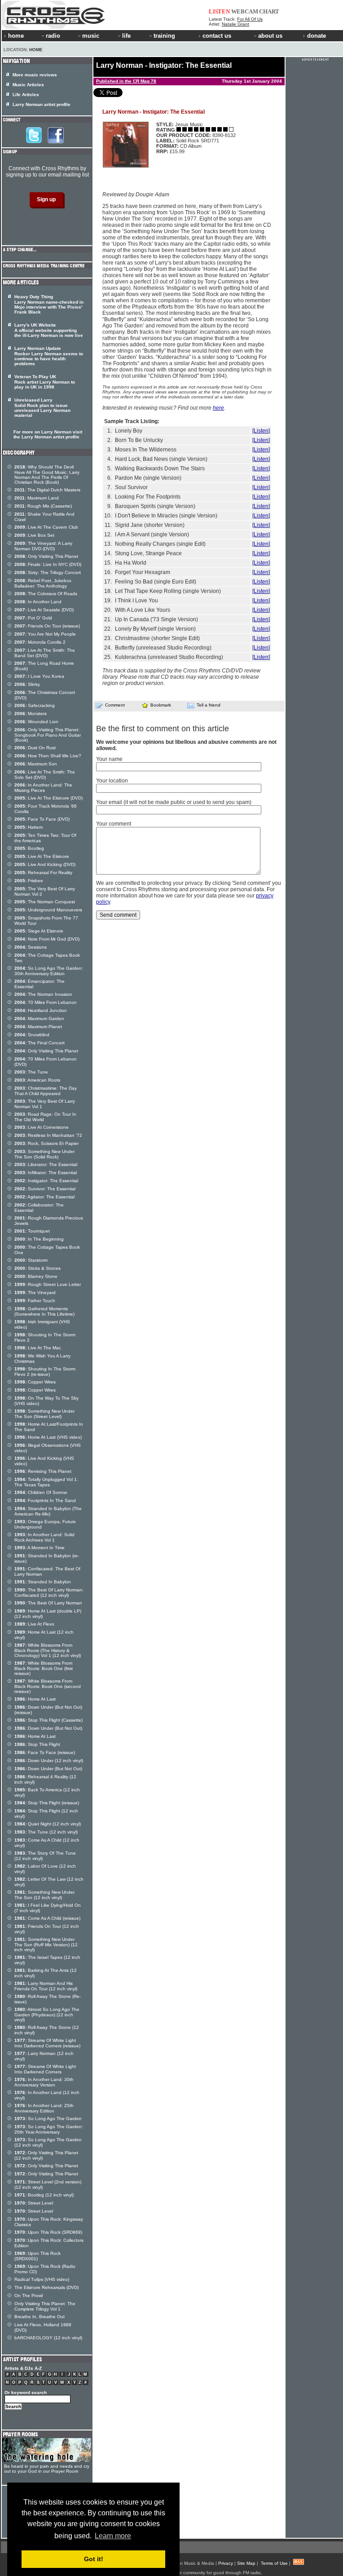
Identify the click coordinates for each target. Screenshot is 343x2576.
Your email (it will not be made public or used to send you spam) (174, 802)
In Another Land (38, 602)
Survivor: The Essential (45, 1189)
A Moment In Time (40, 1548)
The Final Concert (40, 1043)
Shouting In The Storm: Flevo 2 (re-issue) (45, 1372)
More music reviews (35, 75)
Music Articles (28, 85)
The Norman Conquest (45, 902)
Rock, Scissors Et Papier (46, 1143)
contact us (217, 36)
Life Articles (26, 95)
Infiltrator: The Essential (46, 1173)
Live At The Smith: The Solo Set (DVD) (45, 775)
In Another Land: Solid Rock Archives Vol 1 (44, 1537)
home (16, 36)
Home (36, 50)
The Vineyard (35, 1292)
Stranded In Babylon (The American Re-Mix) (48, 1511)
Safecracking (35, 705)
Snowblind (32, 1035)
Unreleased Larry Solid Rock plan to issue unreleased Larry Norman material (42, 408)
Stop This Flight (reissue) (47, 1803)
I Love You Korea (39, 676)
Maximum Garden (39, 1018)
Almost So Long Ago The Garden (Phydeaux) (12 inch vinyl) (47, 2015)
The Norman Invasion (43, 994)
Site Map (246, 2563)
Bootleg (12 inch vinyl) (44, 2195)
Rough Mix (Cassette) (43, 506)
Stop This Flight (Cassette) (48, 1720)
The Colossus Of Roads (46, 594)
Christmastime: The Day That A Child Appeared (46, 1091)
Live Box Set (34, 535)
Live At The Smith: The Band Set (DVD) (45, 653)
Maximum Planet (38, 1027)
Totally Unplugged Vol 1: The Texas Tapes (46, 1482)
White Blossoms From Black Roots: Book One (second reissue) (48, 1686)
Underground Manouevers (48, 910)
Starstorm (31, 1260)
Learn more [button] (113, 2536)
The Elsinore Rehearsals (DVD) (46, 2287)
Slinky (27, 684)
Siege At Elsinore (39, 931)
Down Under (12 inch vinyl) (49, 1761)
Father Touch (35, 1301)
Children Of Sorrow (41, 1492)
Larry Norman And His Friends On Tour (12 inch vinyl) (46, 1986)
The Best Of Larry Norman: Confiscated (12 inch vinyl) (49, 1593)
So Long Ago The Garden (48, 2119)
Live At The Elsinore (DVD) (48, 798)
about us (270, 36)
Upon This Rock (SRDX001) (37, 2256)
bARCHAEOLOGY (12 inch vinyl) (48, 2338)
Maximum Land (37, 498)
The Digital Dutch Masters (47, 490)
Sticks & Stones (37, 1268)
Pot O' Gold (33, 618)
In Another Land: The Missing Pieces (43, 788)
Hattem (29, 827)
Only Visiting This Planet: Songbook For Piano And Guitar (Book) (48, 735)
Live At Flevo (34, 1624)
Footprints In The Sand (45, 1500)
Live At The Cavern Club (46, 527)
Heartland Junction (41, 1010)
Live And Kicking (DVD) (45, 864)
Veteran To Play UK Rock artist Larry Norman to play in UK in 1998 (45, 382)
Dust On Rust (35, 748)
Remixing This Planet (43, 1471)
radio (53, 36)
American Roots (37, 1080)
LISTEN (219, 11)
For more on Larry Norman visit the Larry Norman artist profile (48, 434)
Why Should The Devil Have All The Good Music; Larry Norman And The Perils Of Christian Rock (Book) (47, 475)
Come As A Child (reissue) (47, 1918)
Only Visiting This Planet (46, 556)
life (126, 36)
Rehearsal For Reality (43, 873)
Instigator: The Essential (46, 1181)
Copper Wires (35, 1382)
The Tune (31, 1072)
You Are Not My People (45, 634)
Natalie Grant (235, 24)
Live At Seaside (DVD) (44, 610)
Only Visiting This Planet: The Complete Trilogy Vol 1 (45, 2306)
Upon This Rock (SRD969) (48, 2232)
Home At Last (35, 1699)
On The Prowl (29, 2295)
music (91, 36)
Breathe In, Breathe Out (40, 2317)
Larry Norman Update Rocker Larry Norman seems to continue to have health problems (49, 356)
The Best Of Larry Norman (48, 1603)
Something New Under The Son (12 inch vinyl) (44, 1895)
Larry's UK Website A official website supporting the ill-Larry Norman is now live (49, 330)
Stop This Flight (37, 1744)
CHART (269, 11)
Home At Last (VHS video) (48, 1437)
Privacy (226, 2563)
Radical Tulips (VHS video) (42, 2279)
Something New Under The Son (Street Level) (44, 1414)
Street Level (34, 2203)
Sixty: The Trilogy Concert (48, 572)
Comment (115, 705)
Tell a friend (209, 705)
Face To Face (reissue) (45, 1752)
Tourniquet (32, 1231)
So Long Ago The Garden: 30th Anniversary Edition (49, 971)
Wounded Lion (36, 722)
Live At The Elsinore (42, 856)
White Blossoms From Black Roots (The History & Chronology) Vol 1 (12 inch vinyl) (48, 1650)
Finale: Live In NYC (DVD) (48, 564)
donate (317, 36)
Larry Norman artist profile (42, 104)
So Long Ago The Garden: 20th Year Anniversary (49, 2129)
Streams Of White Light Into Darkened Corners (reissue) (47, 2043)
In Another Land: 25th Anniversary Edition (44, 2108)
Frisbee (29, 881)
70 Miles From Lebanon (46, 1002)
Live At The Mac (38, 1348)
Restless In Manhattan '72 (48, 1135)
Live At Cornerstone (42, 1127)
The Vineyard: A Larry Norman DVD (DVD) (43, 546)
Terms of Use (274, 2563)
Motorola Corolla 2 (40, 642)
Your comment (114, 824)
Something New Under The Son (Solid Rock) (44, 1154)
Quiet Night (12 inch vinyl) (48, 1824)
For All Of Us (250, 19)
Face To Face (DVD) (42, 819)
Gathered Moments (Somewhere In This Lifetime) (44, 1311)
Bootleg (29, 848)
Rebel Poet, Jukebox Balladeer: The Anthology (43, 583)
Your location (112, 781)
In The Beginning (39, 1239)
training (164, 36)
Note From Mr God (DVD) (47, 939)
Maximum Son (36, 764)
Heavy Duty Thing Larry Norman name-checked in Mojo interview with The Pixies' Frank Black (49, 304)
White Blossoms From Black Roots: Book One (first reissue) (44, 1668)
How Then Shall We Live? (48, 756)
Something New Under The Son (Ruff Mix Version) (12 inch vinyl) (46, 1944)
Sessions (31, 947)
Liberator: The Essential (46, 1164)
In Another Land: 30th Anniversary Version (44, 2082)
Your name (109, 759)
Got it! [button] (94, 2559)
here (218, 408)
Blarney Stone (36, 1276)
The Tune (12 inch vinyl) (46, 1832)
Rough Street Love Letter (48, 1284)
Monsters (31, 714)
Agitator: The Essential (44, 1197)
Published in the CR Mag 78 (126, 81)
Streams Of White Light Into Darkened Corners (45, 2069)
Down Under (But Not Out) (48, 1728)
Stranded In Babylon (43, 1582)
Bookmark (161, 705)
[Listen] (261, 431)
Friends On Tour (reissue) (47, 626)
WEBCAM (245, 11)
